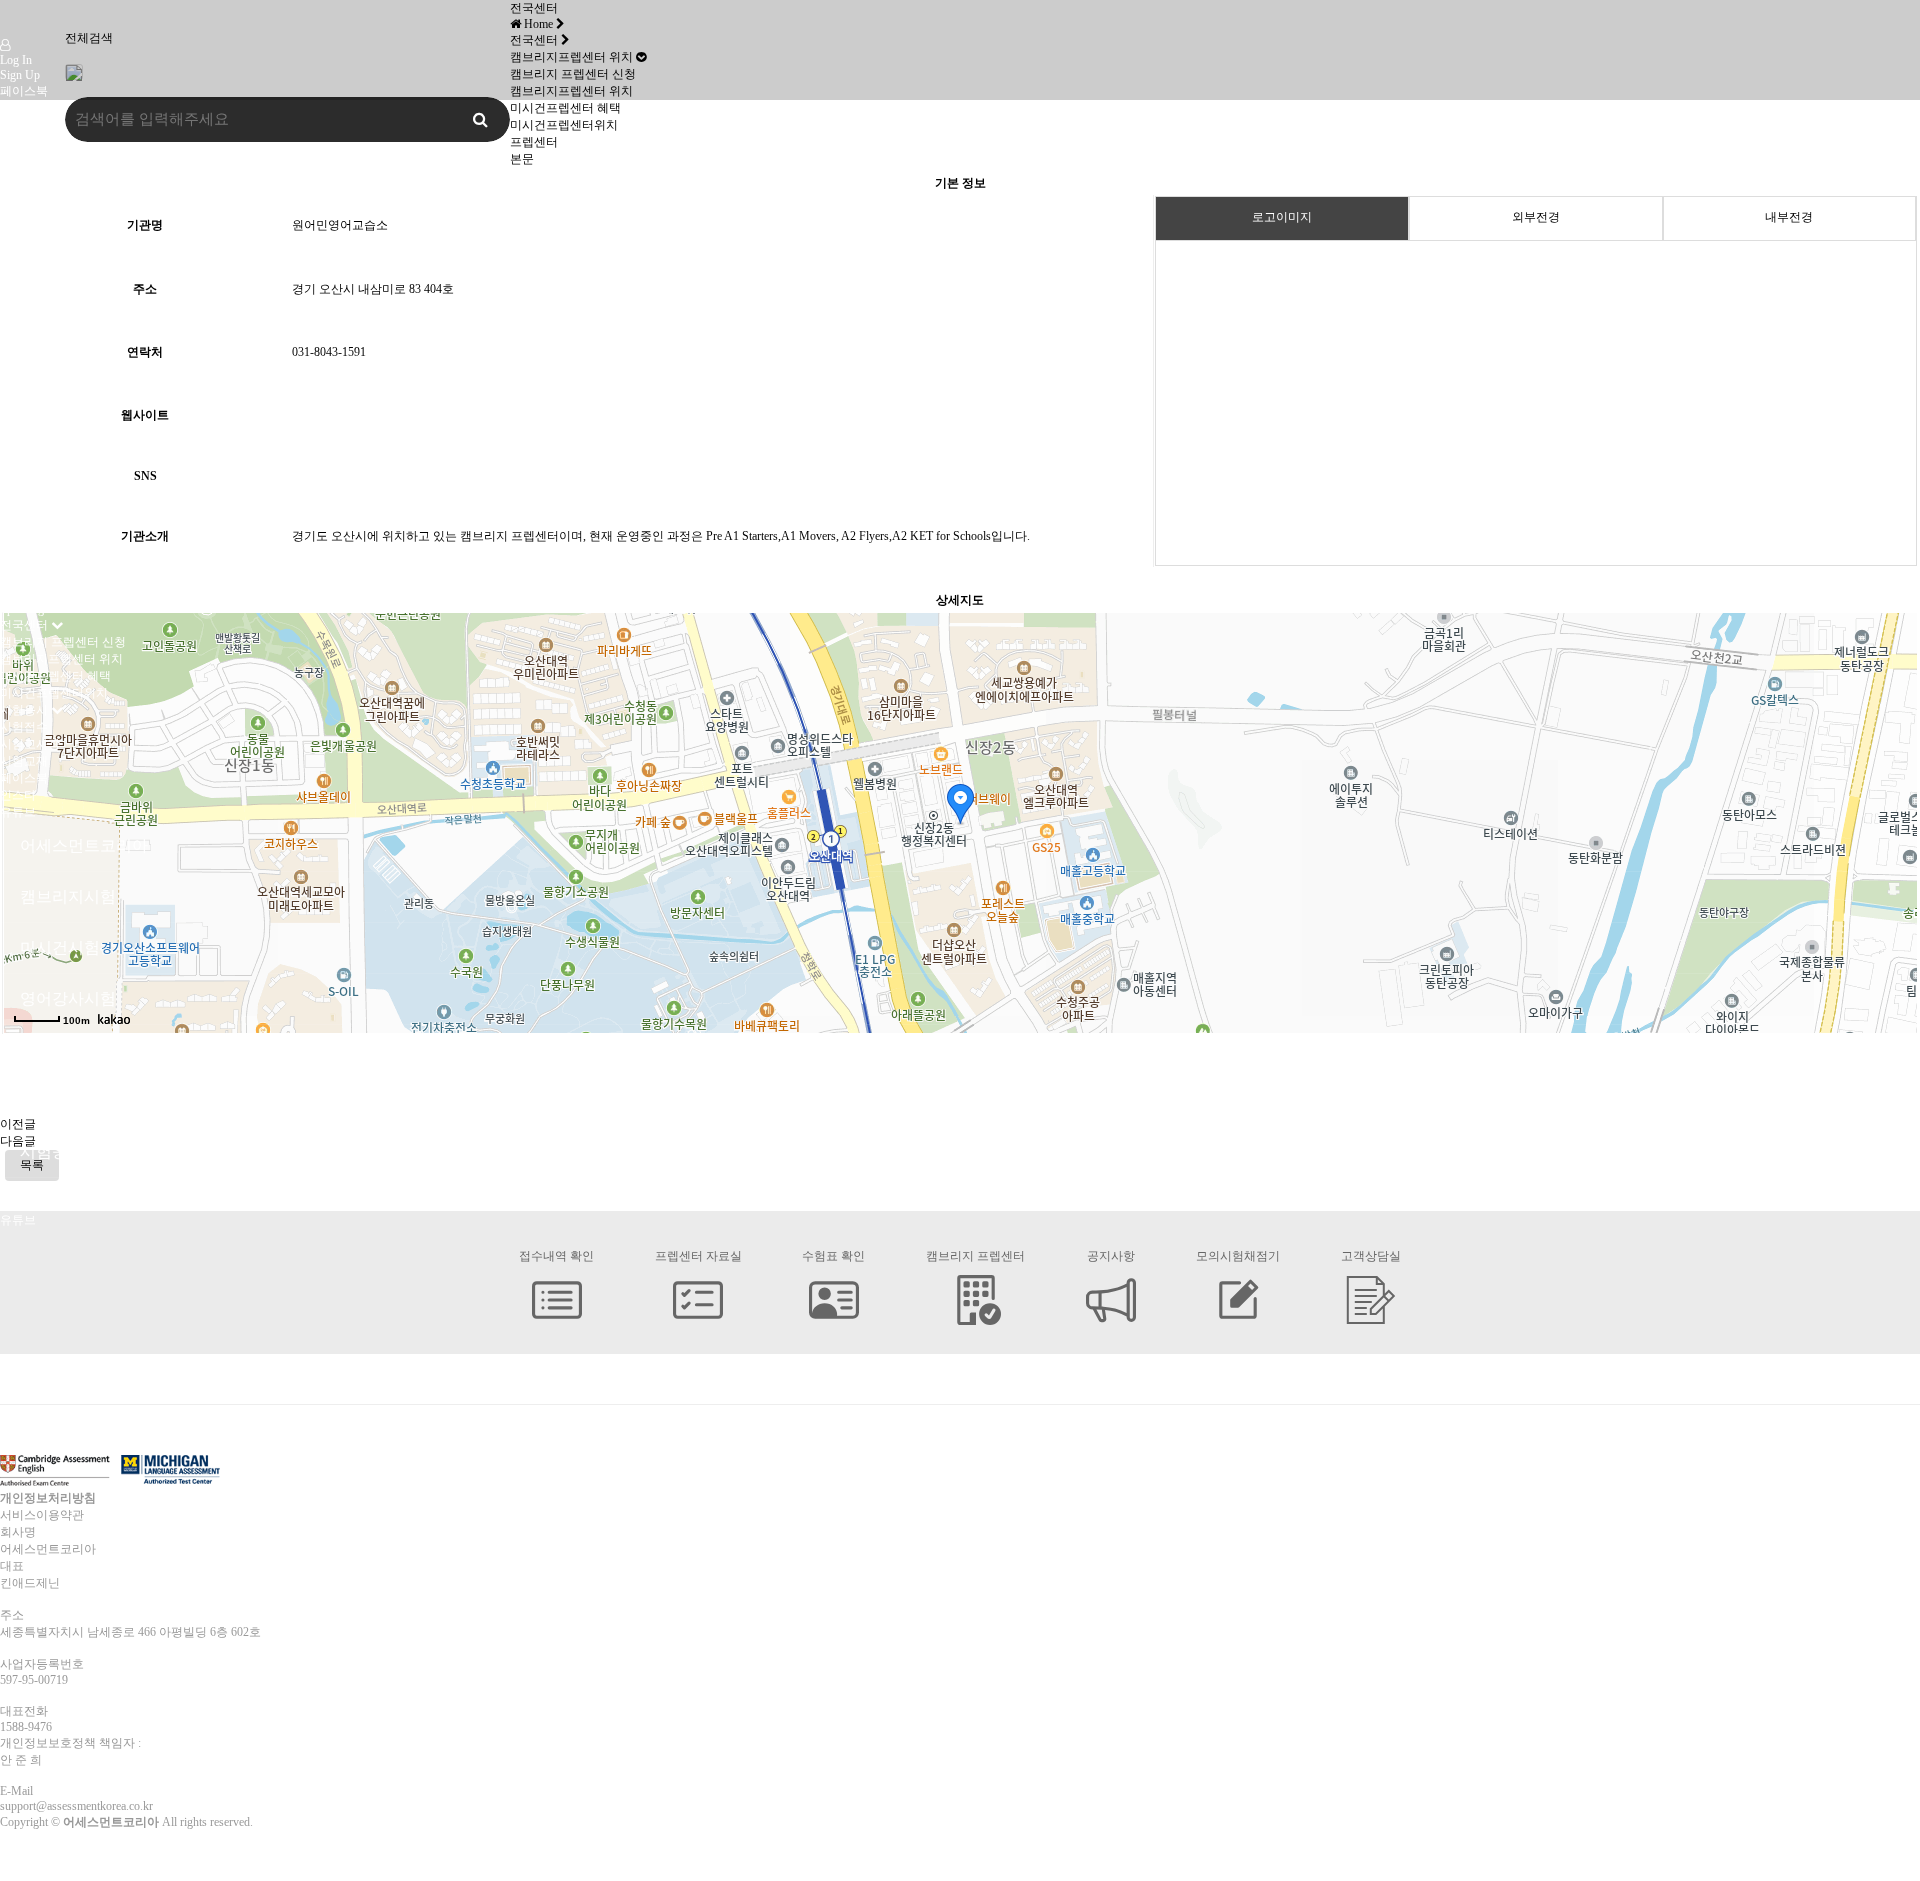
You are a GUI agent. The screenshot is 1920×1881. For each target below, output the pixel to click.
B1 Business (30, 564)
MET (12, 455)
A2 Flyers (24, 288)
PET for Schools (39, 318)
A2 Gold (21, 425)
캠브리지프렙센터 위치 (61, 659)
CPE (11, 363)
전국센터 (24, 625)
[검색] (5, 141)
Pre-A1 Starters (37, 258)
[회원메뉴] (5, 45)
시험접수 (24, 727)
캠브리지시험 (36, 242)
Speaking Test (33, 609)
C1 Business (30, 594)
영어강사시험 (36, 501)
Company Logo (24, 19)
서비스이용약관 (42, 1515)
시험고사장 (30, 744)
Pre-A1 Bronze (36, 395)
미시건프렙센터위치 (54, 693)
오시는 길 (25, 225)
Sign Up (20, 75)
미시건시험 (30, 208)
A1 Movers (27, 273)
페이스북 (24, 91)
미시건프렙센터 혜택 (55, 676)
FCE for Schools (40, 333)
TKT (11, 517)
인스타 (18, 108)
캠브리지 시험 (37, 191)
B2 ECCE (23, 470)
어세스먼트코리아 (48, 157)
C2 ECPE (23, 485)
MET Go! (23, 440)
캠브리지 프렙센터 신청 (63, 642)
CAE (12, 348)
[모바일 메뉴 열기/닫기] (19, 141)
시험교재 (24, 761)
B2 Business (30, 579)
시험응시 (24, 710)
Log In (16, 60)
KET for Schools (40, 303)
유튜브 (18, 125)
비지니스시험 (36, 548)
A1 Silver (23, 410)
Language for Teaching (54, 532)
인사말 (18, 174)
